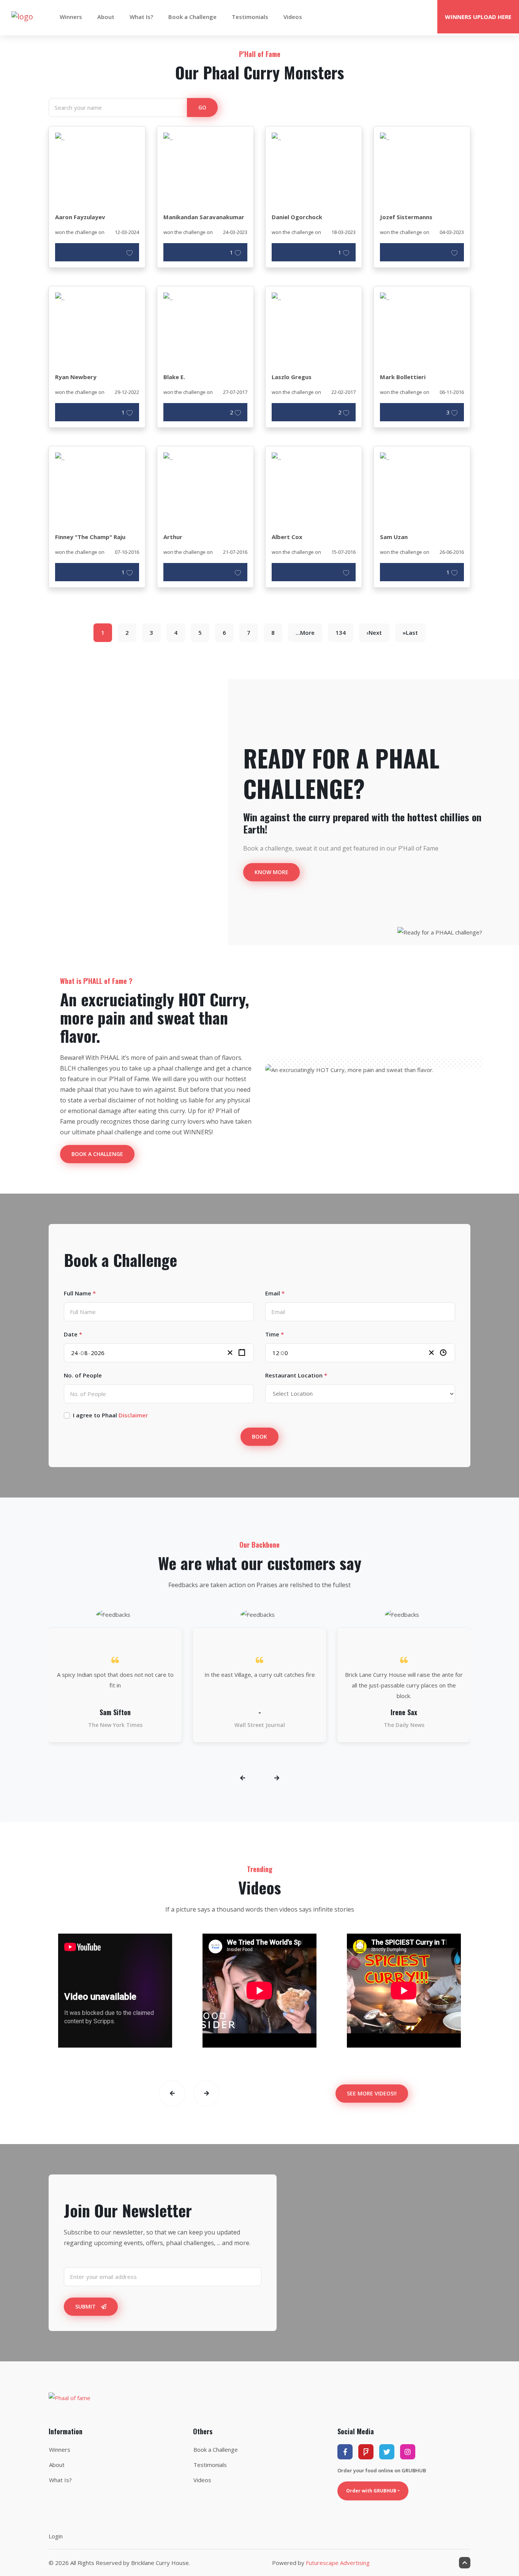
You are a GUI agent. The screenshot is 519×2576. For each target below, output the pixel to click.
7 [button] (249, 633)
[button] (305, 633)
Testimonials (250, 17)
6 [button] (224, 633)
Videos (293, 17)
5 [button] (200, 633)
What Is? (141, 17)
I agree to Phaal (110, 1415)
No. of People (83, 1375)
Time (275, 1334)
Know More (271, 872)
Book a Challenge (192, 17)
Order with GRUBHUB (371, 2491)
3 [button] (151, 633)
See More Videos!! (372, 2093)
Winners (71, 17)
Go (202, 107)
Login (56, 2536)
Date (73, 1334)
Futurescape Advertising (338, 2563)
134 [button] (341, 633)
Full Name (80, 1293)
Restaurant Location (296, 1375)
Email (275, 1293)
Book (259, 1437)
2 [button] (127, 633)
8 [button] (273, 633)
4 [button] (176, 633)
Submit (86, 2306)
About (106, 17)
